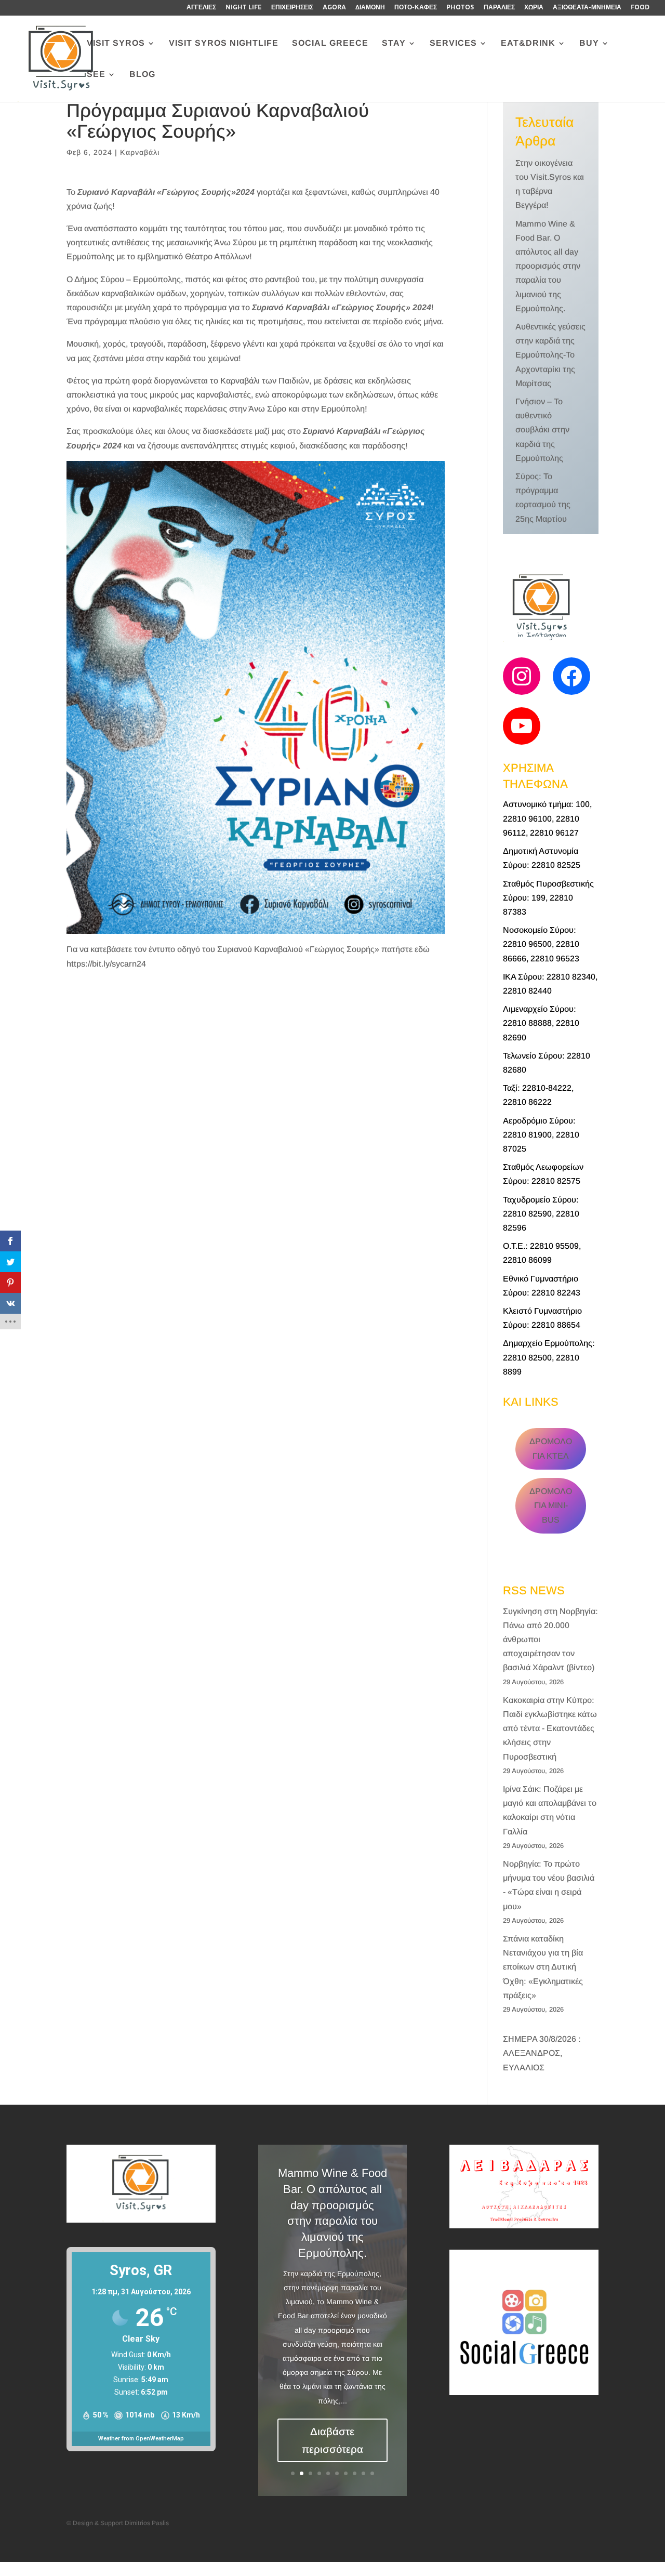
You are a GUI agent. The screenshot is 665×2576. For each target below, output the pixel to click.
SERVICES (453, 43)
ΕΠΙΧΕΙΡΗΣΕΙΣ (292, 8)
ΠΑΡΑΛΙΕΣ (499, 8)
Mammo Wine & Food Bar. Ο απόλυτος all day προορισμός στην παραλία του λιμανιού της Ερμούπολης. (548, 266)
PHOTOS (460, 8)
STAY (394, 43)
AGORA (334, 8)
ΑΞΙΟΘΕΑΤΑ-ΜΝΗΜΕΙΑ (587, 8)
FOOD (640, 8)
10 (372, 2473)
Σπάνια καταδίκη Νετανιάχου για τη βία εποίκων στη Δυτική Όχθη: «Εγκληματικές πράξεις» (543, 1967)
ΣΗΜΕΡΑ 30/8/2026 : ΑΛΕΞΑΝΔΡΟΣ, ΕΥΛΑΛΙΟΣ (542, 2053)
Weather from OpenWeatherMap (141, 2439)
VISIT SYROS (116, 43)
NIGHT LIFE (244, 8)
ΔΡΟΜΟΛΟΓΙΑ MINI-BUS (551, 1505)
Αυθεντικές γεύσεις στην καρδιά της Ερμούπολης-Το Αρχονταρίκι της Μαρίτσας (550, 355)
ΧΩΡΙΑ (534, 8)
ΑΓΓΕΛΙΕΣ (201, 8)
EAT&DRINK (528, 43)
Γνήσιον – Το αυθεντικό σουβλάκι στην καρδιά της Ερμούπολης (542, 430)
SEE (96, 75)
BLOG (142, 75)
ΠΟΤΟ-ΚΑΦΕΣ (416, 8)
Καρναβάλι (140, 152)
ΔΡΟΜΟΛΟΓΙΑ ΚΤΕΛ (551, 1448)
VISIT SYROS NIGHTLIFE (224, 43)
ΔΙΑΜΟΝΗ (370, 8)
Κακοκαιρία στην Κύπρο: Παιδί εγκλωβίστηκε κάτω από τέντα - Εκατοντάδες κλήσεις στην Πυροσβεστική (550, 1728)
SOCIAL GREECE (330, 43)
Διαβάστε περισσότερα (332, 2440)
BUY (589, 43)
